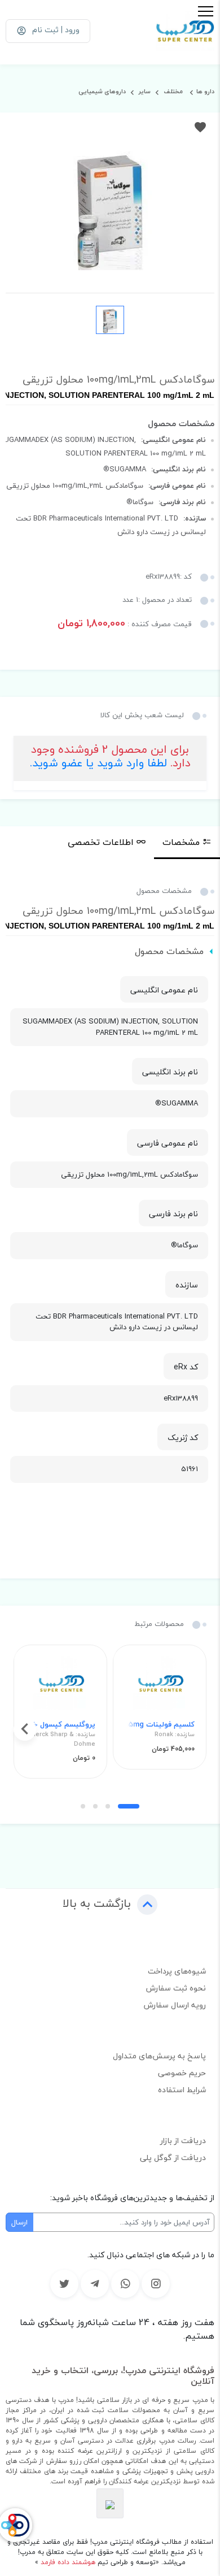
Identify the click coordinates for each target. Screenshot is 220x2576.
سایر (144, 91)
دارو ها (205, 91)
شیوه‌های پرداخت (177, 1971)
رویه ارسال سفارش (175, 2005)
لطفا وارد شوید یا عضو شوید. (98, 763)
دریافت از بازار (183, 2141)
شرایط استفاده (182, 2090)
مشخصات (181, 842)
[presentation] (195, 1729)
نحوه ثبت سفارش (176, 1988)
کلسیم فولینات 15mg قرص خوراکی (160, 1725)
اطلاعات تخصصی (101, 842)
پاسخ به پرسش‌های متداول (159, 2056)
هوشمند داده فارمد (67, 2562)
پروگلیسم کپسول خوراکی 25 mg (60, 1725)
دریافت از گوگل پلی (173, 2157)
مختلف (172, 91)
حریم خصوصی (182, 2073)
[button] (129, 1806)
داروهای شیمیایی (102, 91)
